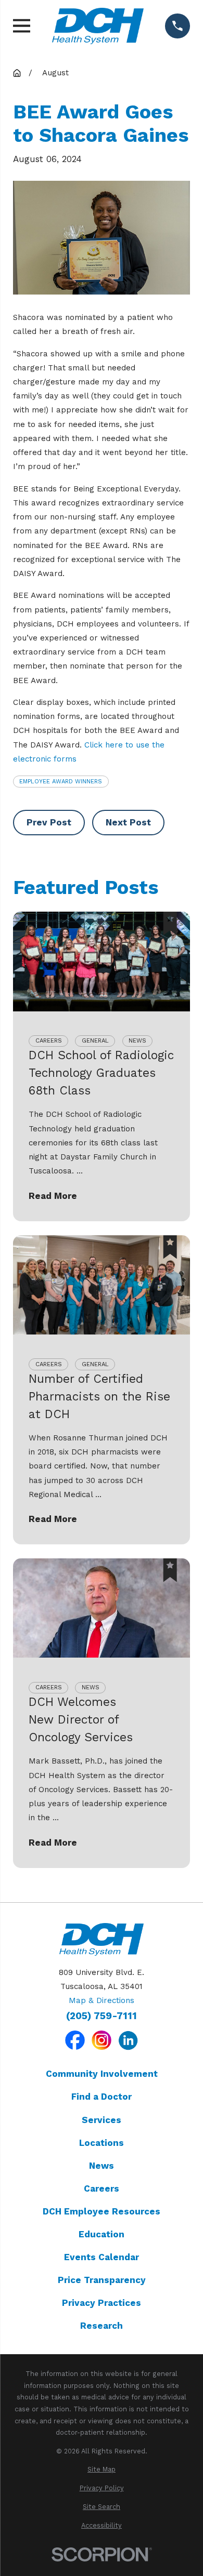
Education (102, 2234)
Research (102, 2326)
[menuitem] (102, 2470)
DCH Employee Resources (102, 2211)
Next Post (128, 822)
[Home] (98, 26)
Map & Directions (102, 2000)
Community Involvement (102, 2074)
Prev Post (49, 822)
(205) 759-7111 (102, 2016)
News (102, 2166)
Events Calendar (102, 2257)
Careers (102, 2188)
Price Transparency (102, 2280)
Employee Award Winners (61, 781)
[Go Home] (17, 73)
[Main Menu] (22, 26)
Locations (102, 2143)
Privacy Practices (102, 2303)
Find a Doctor (102, 2097)
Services (102, 2120)
